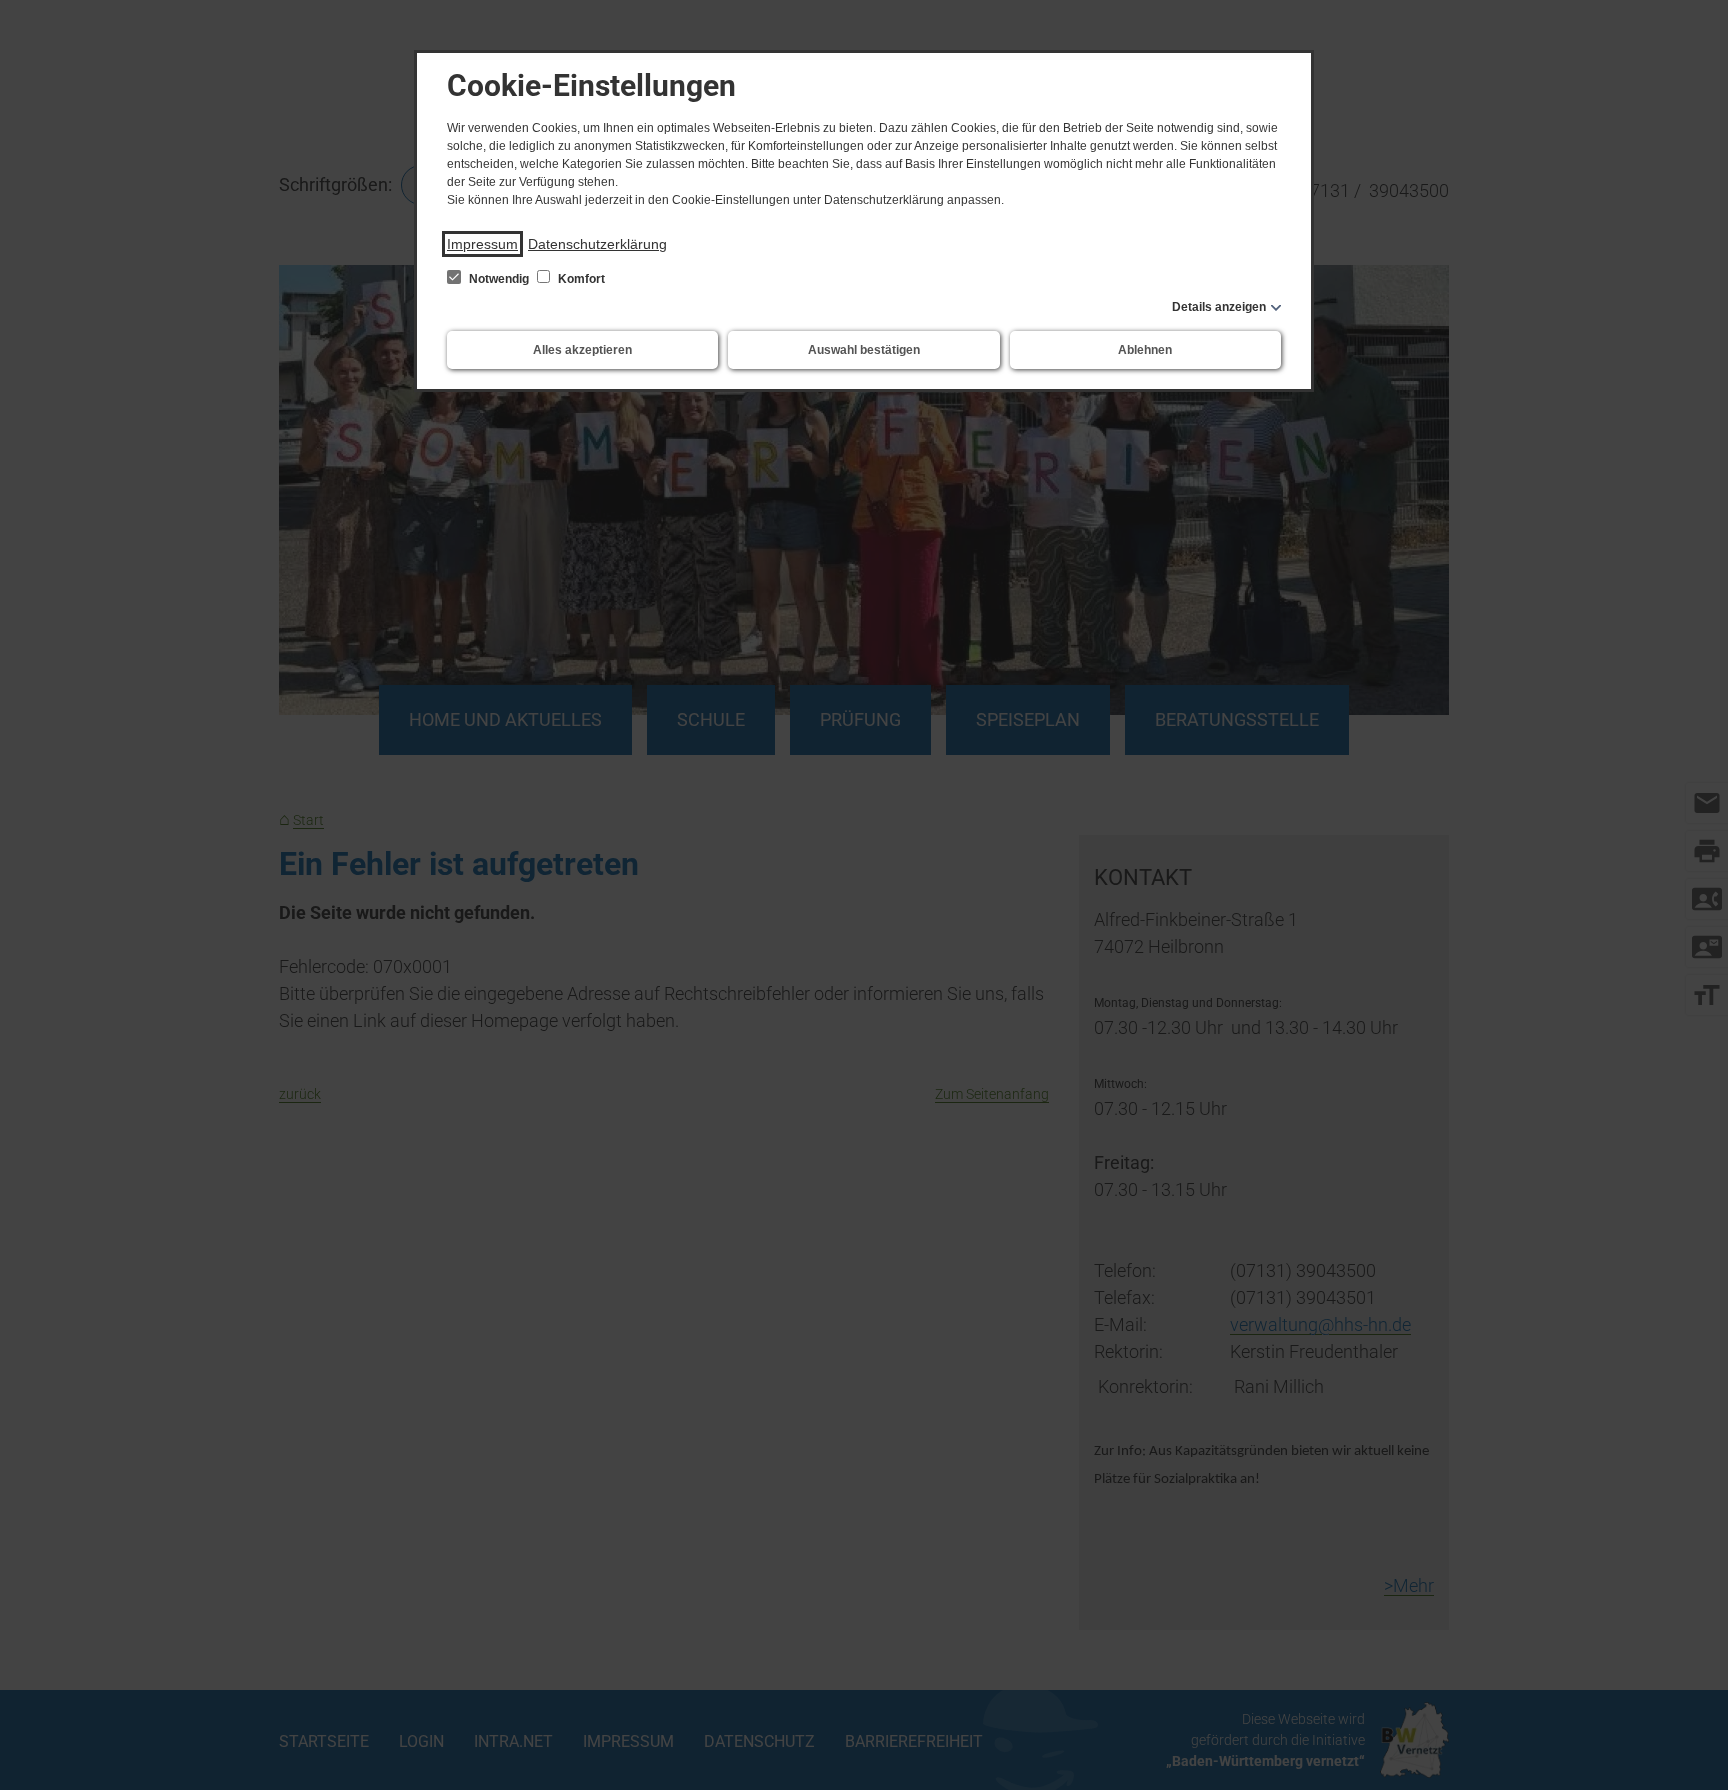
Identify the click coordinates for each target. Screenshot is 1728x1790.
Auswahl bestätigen (864, 350)
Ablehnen (1145, 350)
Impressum (482, 244)
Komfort (580, 279)
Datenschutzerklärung (597, 244)
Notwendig (499, 279)
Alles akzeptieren (582, 350)
